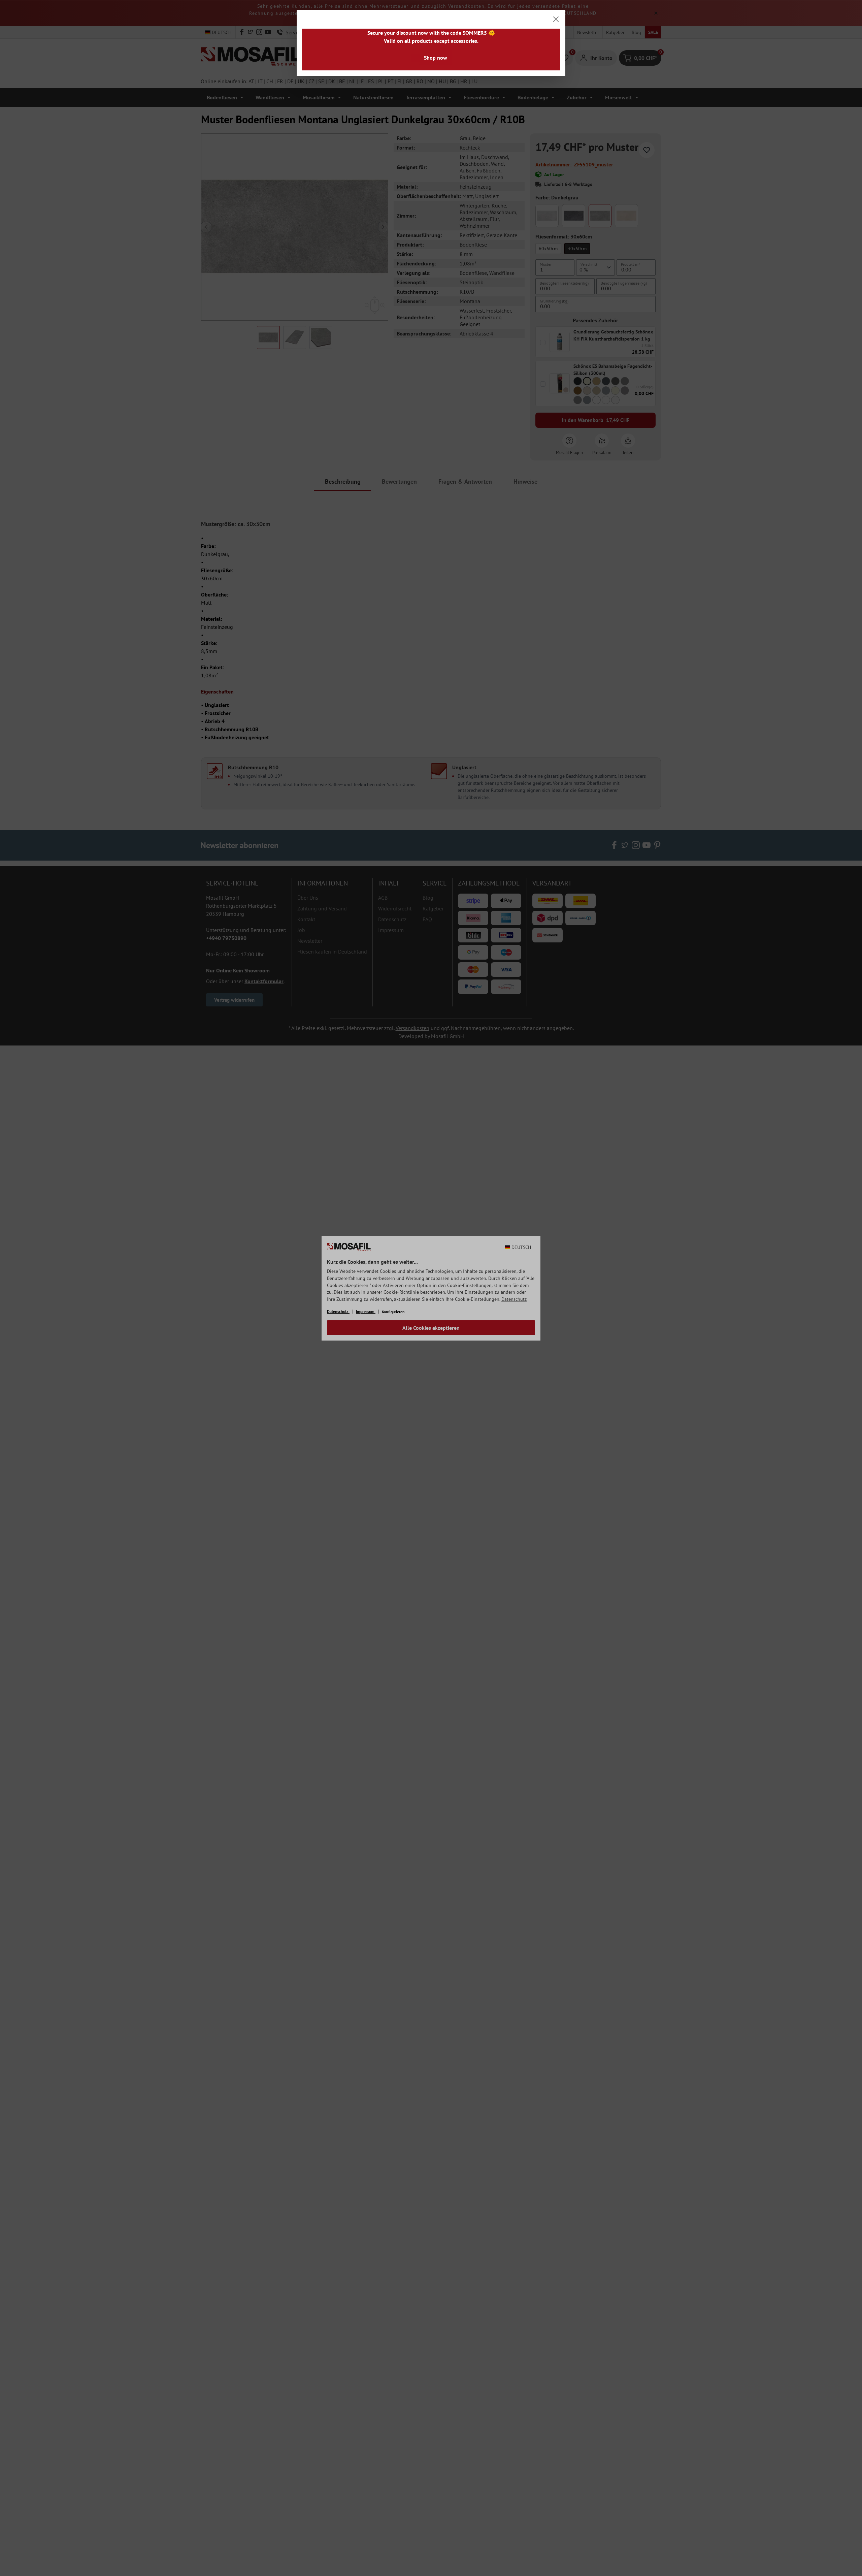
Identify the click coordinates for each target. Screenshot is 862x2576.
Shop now (436, 58)
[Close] (556, 19)
